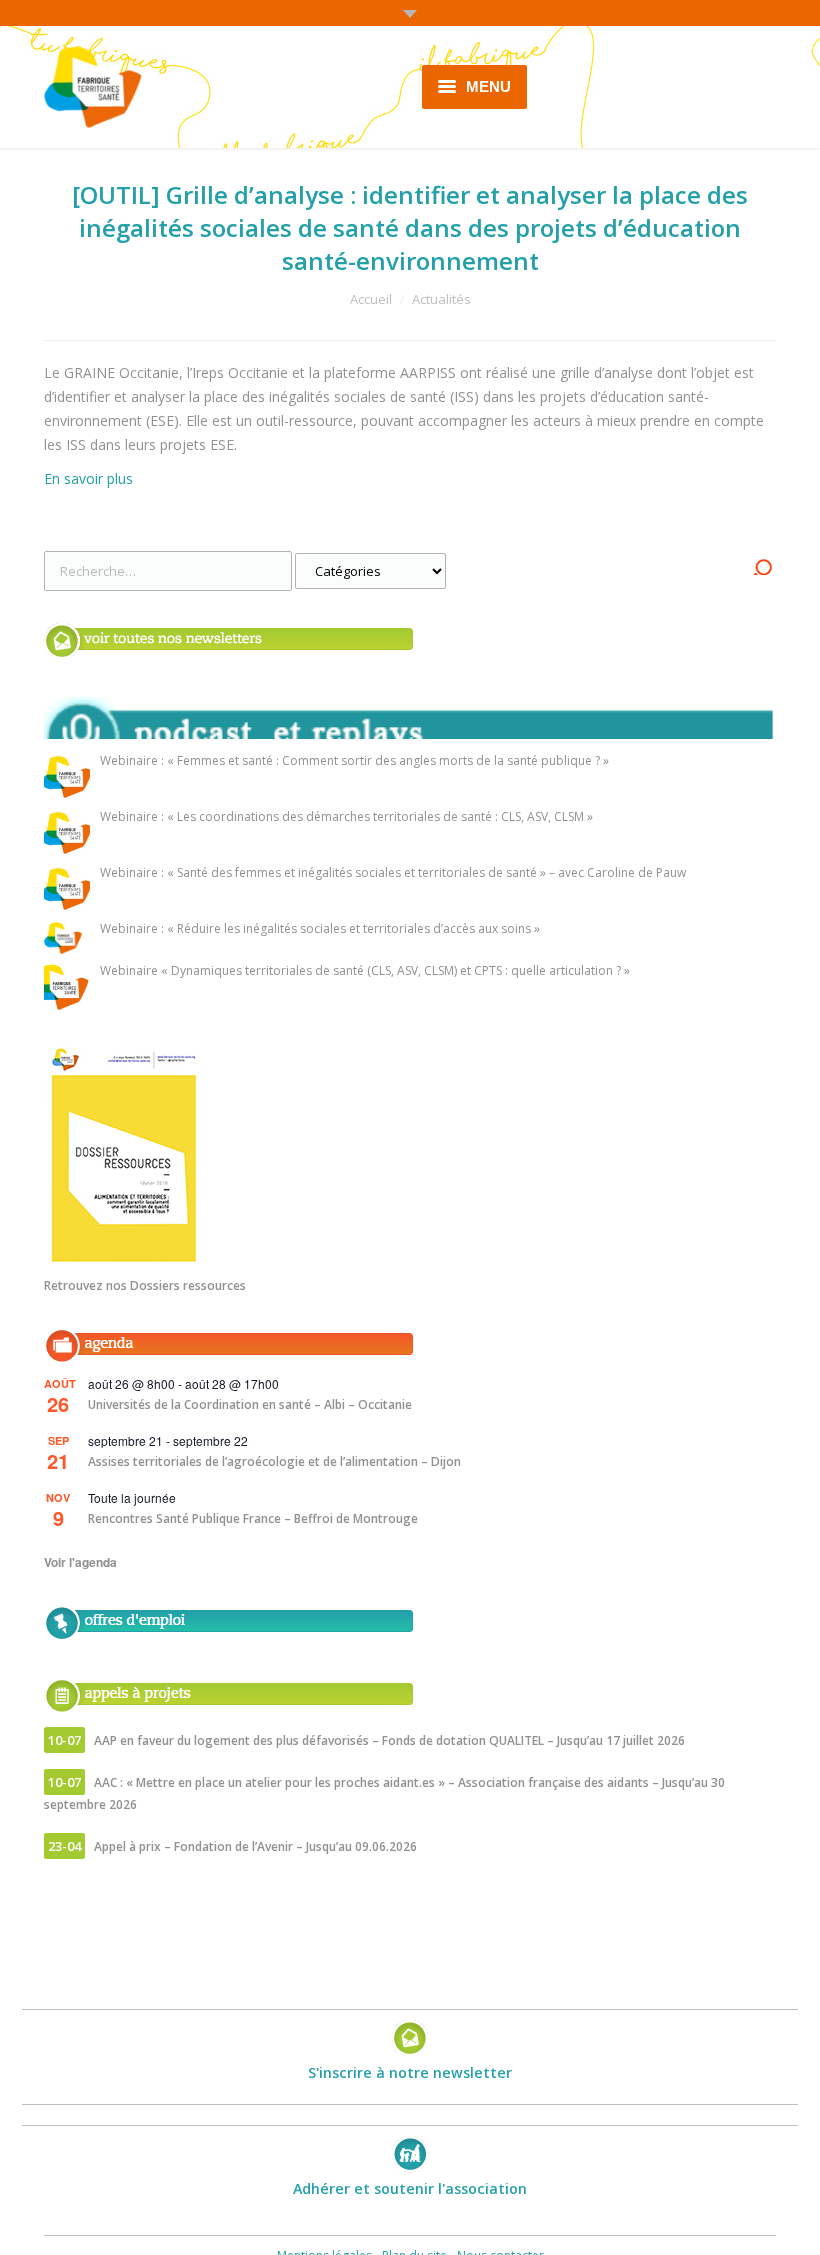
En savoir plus (88, 478)
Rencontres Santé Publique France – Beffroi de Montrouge (253, 1518)
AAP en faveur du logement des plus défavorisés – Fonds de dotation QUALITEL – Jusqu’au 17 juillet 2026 (389, 1740)
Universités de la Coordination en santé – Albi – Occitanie (250, 1404)
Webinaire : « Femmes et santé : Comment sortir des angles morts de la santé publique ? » (354, 761)
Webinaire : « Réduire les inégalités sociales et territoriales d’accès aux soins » (320, 929)
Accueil (371, 299)
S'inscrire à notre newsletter (410, 2072)
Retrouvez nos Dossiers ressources (145, 1285)
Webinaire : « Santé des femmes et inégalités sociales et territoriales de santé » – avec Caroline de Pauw (393, 873)
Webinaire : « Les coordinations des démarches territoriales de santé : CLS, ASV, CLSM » (346, 817)
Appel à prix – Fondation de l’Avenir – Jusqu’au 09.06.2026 (255, 1846)
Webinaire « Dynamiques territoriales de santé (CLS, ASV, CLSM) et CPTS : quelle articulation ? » (365, 971)
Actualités (441, 299)
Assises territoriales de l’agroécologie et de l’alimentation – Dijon (274, 1461)
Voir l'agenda (80, 1562)
